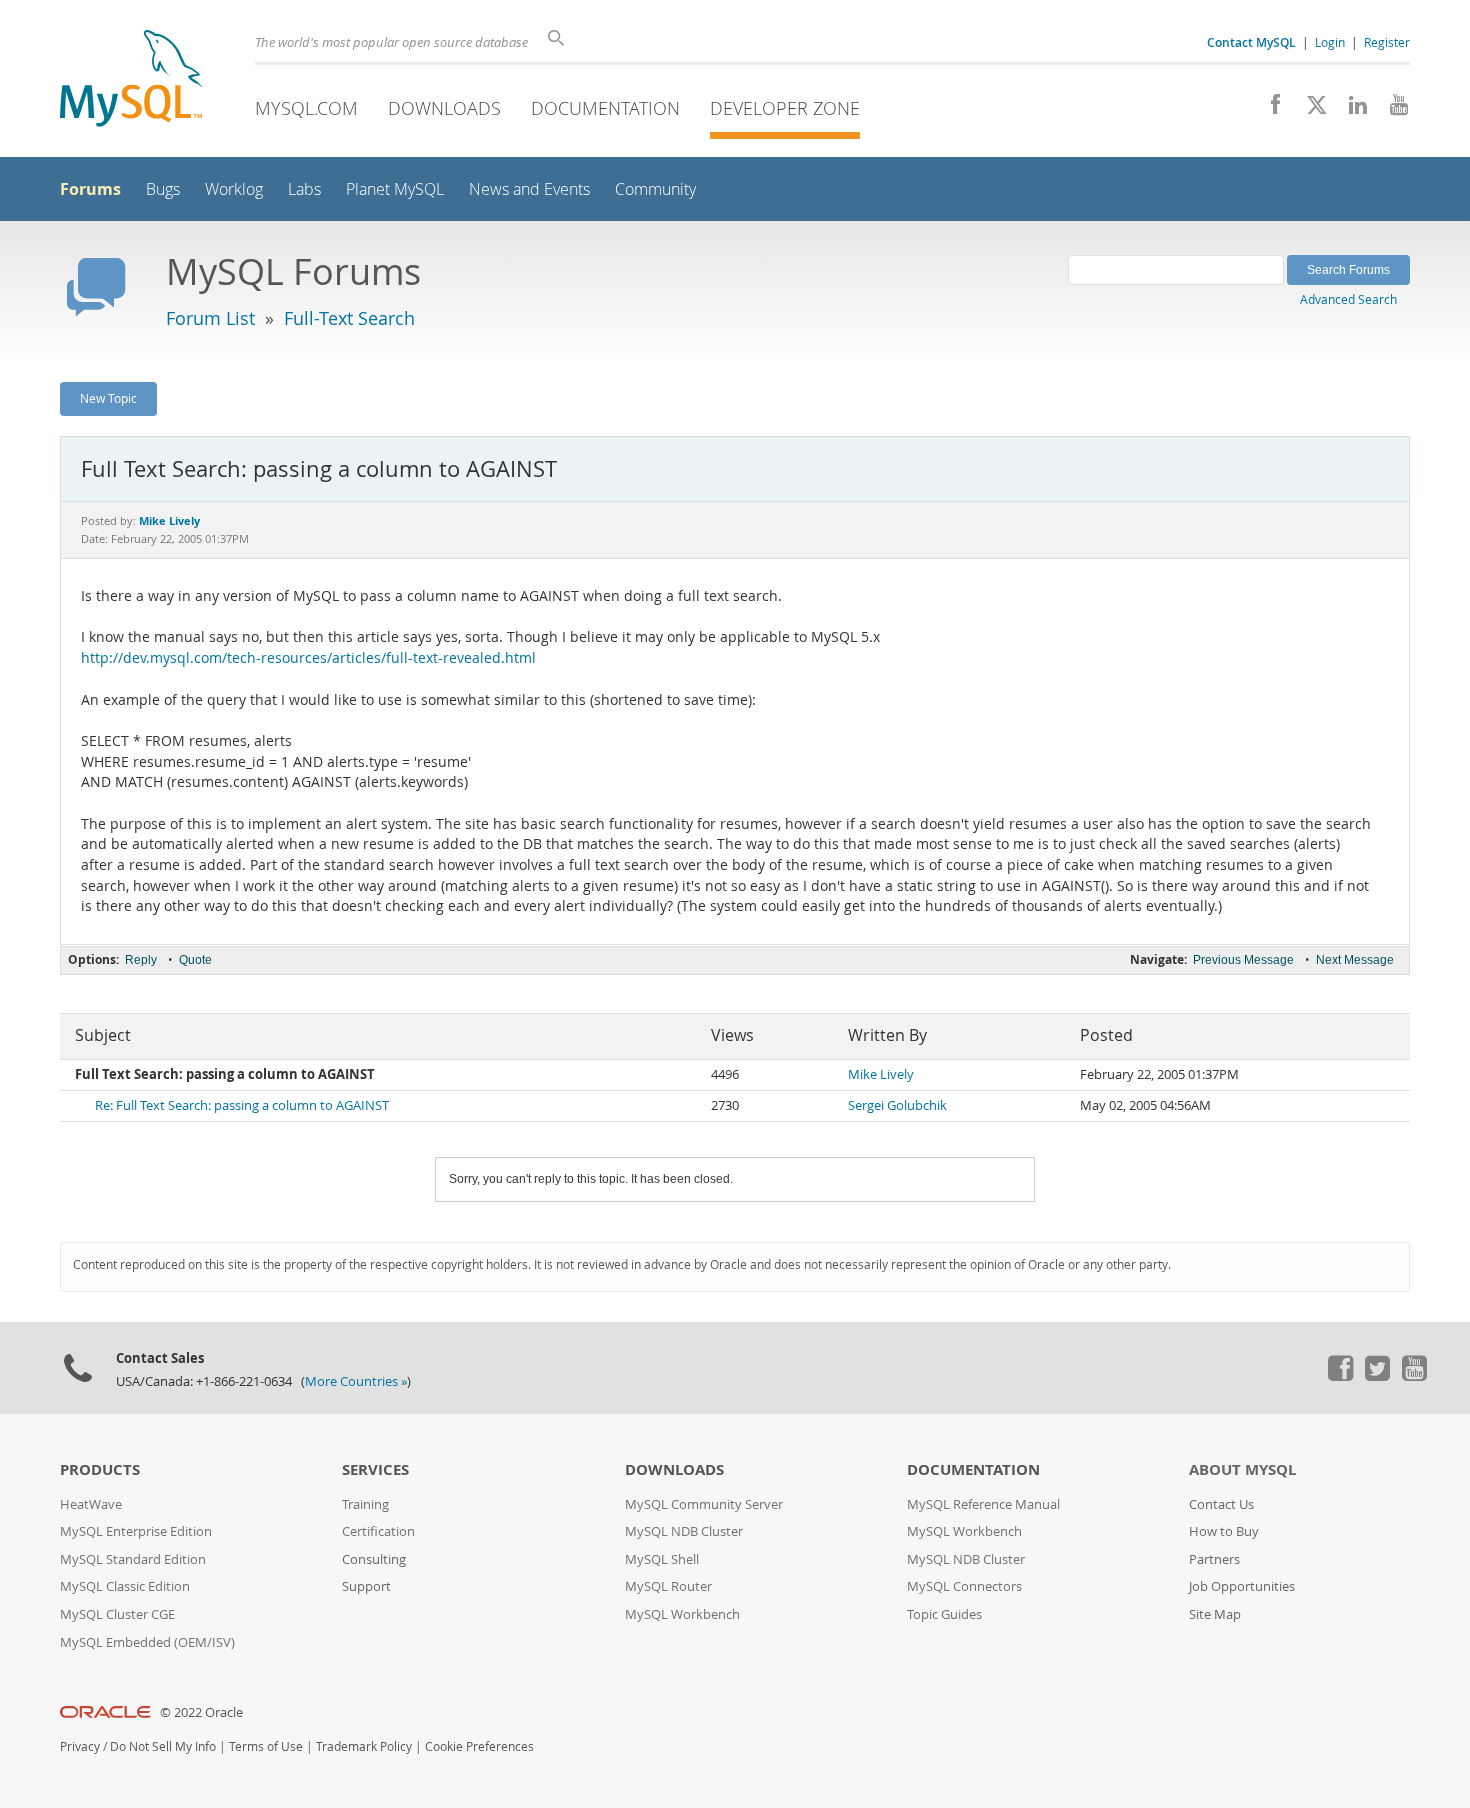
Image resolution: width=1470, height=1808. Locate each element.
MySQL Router (668, 1586)
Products (100, 1469)
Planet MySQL (395, 189)
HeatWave (91, 1504)
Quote (195, 960)
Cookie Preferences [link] (479, 1746)
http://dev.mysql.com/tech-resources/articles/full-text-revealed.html (308, 658)
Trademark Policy (364, 1746)
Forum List (210, 318)
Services (375, 1469)
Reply (141, 960)
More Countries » (356, 1381)
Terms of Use (266, 1746)
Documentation (605, 108)
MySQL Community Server (704, 1504)
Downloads (444, 108)
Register (1387, 42)
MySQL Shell (662, 1559)
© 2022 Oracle (201, 1712)
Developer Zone (785, 108)
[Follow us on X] (1309, 110)
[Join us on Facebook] (1268, 110)
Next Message (1355, 960)
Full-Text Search (349, 318)
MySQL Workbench (682, 1614)
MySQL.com (306, 108)
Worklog (234, 189)
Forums (90, 189)
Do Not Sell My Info (163, 1746)
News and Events (529, 189)
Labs (304, 189)
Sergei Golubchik (897, 1105)
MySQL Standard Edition (133, 1559)
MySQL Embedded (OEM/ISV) (147, 1642)
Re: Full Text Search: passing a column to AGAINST (242, 1105)
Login (1330, 42)
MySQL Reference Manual (983, 1504)
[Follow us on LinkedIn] (1350, 110)
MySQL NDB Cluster (684, 1531)
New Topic (108, 398)
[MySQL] (131, 80)
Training (365, 1504)
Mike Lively (881, 1074)
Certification (378, 1531)
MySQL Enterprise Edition (136, 1531)
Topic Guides (944, 1614)
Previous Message (1243, 960)
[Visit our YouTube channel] (1391, 110)
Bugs (163, 189)
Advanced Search (1348, 299)
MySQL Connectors (964, 1586)
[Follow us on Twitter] (1377, 1376)
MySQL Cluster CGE (117, 1614)
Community (655, 189)
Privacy (80, 1746)
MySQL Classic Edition (125, 1586)
